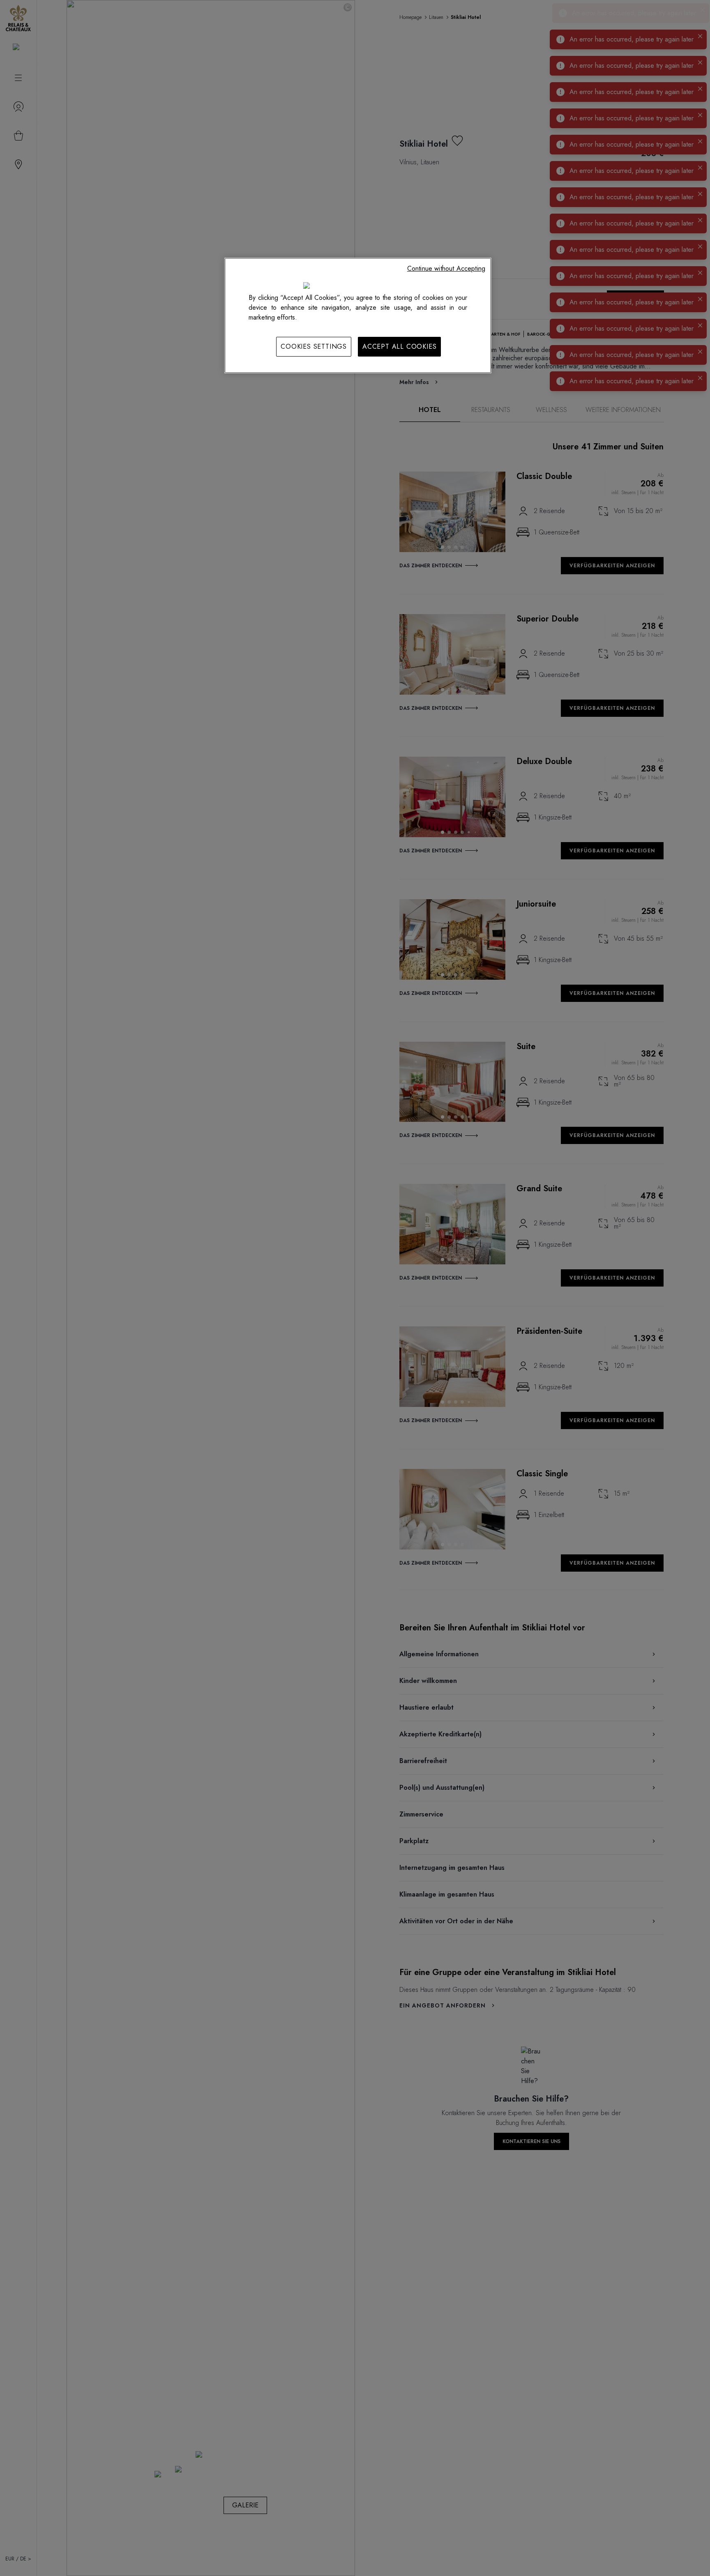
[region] (358, 315)
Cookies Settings (314, 346)
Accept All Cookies (399, 346)
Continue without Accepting (446, 268)
